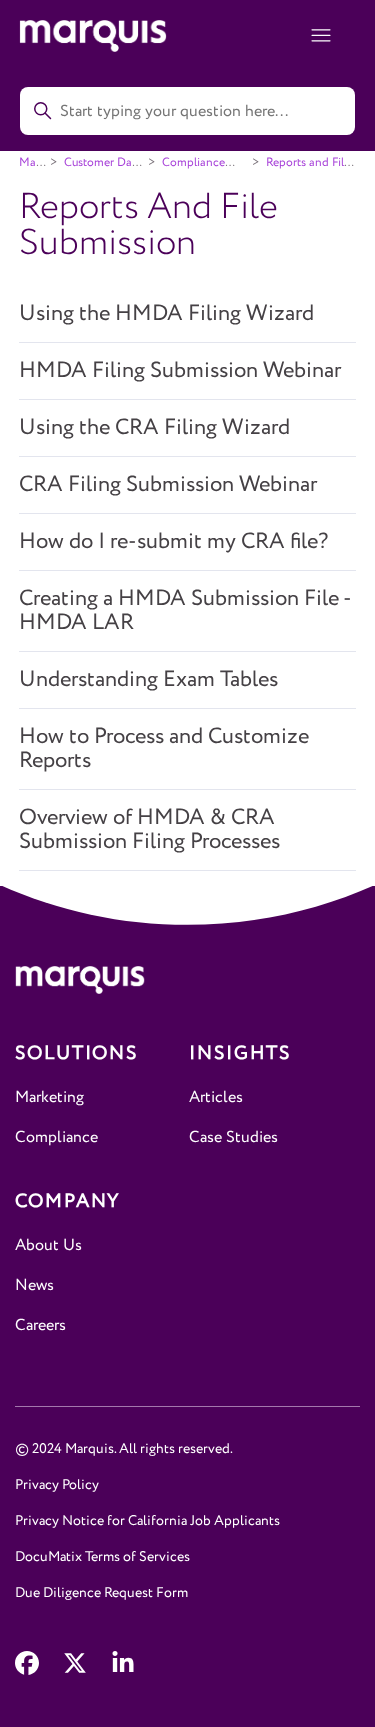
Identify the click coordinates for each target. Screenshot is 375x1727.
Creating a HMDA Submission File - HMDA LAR (185, 611)
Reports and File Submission (299, 169)
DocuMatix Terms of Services (102, 1557)
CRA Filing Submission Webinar (168, 485)
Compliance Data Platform (184, 169)
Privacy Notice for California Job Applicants (147, 1521)
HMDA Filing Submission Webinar (180, 371)
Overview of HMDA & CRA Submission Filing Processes (149, 830)
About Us (48, 1245)
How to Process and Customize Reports (164, 749)
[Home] (187, 984)
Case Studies (233, 1137)
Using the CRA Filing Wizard (154, 428)
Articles (216, 1097)
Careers (40, 1325)
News (34, 1285)
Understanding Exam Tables (148, 680)
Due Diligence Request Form (101, 1593)
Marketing (49, 1097)
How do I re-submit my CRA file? (173, 542)
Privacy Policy (57, 1485)
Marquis (40, 162)
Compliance (56, 1137)
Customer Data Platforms (94, 169)
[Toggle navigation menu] (320, 36)
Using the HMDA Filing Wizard (166, 314)
